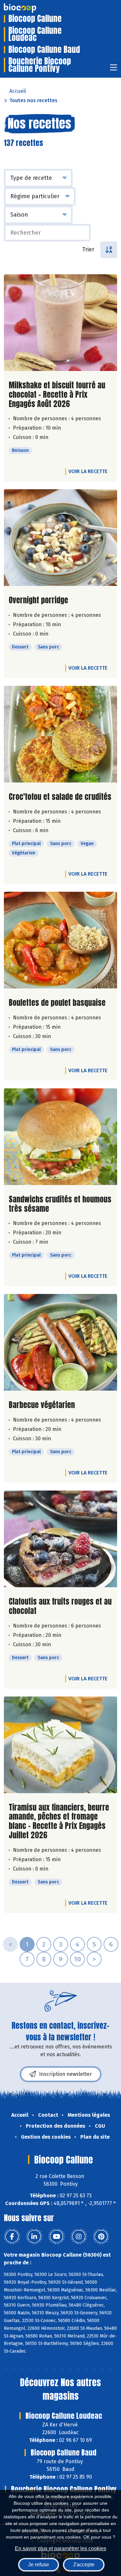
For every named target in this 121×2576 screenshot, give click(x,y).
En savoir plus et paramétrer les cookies (60, 2548)
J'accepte (84, 2565)
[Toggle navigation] (114, 69)
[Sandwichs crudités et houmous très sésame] (60, 1137)
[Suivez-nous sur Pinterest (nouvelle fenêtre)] (101, 2237)
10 (77, 1959)
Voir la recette (88, 471)
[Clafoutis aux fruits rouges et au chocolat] (60, 1539)
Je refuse (39, 2565)
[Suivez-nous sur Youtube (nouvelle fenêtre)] (56, 2237)
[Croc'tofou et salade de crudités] (60, 734)
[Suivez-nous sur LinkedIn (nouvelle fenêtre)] (34, 2237)
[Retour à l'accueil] (30, 8)
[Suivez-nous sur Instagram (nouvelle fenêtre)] (79, 2237)
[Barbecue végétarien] (60, 1342)
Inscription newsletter (66, 2074)
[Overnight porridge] (60, 538)
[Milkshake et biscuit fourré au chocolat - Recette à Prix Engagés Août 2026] (60, 323)
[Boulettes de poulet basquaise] (60, 940)
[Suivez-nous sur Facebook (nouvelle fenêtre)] (12, 2237)
